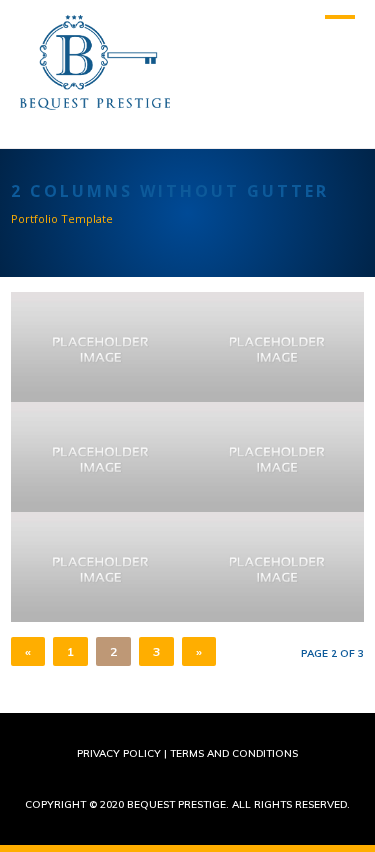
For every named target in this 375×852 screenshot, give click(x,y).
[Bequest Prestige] (95, 100)
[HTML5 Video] (276, 347)
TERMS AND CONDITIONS (234, 753)
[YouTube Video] (276, 457)
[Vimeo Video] (276, 567)
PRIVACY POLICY (119, 753)
